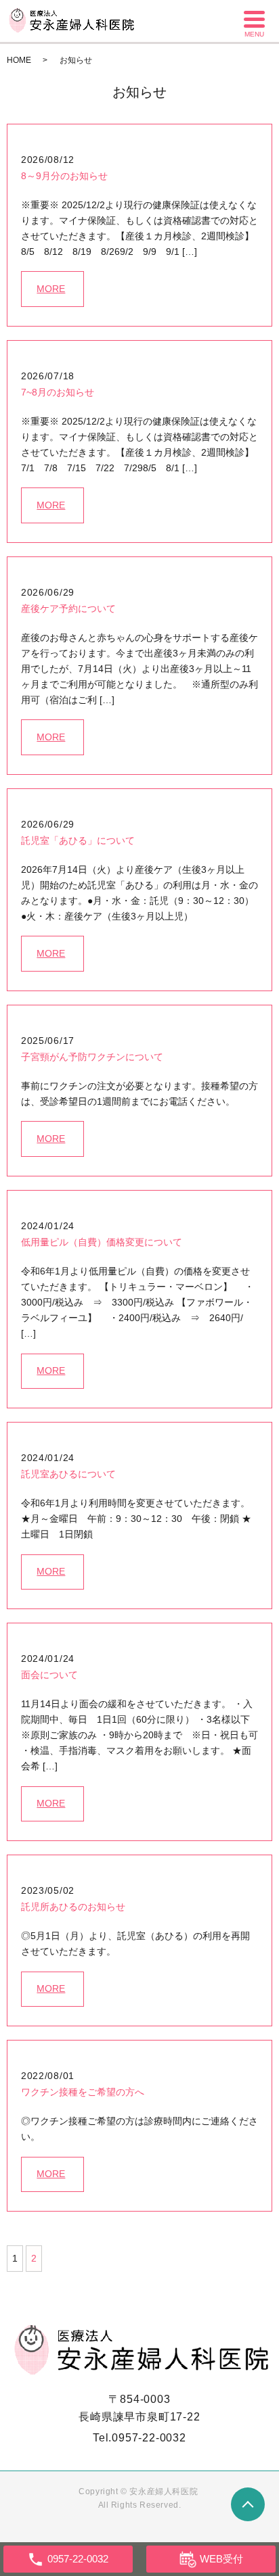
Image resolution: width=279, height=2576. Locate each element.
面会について (49, 1675)
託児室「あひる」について (78, 840)
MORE (51, 289)
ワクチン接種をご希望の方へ (83, 2092)
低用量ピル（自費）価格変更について (102, 1242)
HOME (19, 60)
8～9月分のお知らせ (64, 176)
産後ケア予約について (68, 609)
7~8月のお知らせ (58, 392)
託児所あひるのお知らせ (73, 1907)
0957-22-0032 (149, 2438)
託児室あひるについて (68, 1474)
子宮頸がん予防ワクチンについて (92, 1057)
